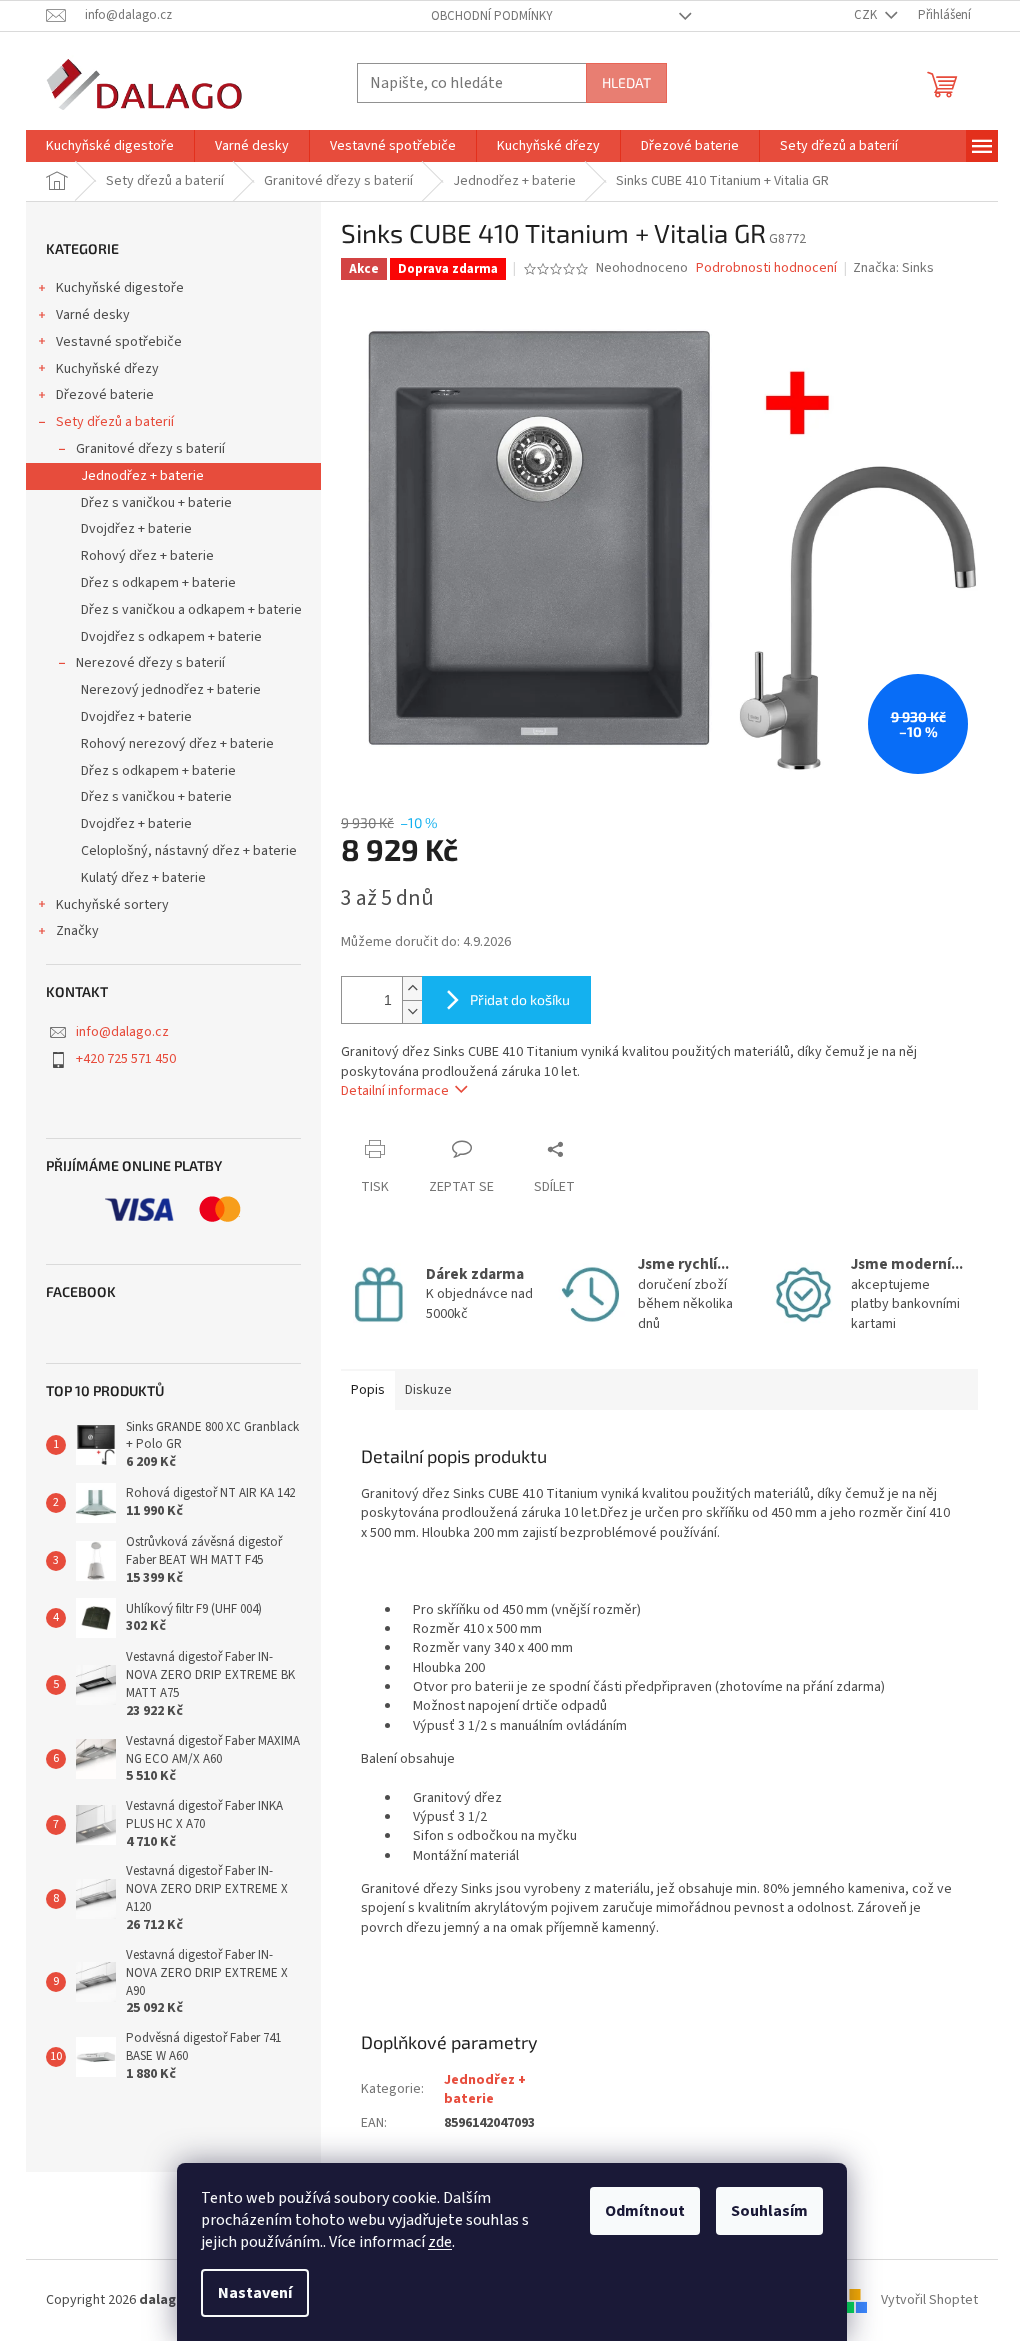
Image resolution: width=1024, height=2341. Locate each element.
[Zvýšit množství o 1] (412, 988)
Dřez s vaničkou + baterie (156, 503)
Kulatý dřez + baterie (143, 878)
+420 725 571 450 (126, 1059)
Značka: (893, 268)
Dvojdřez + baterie (136, 529)
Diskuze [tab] (428, 1390)
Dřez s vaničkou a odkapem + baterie (191, 610)
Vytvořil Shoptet (929, 2300)
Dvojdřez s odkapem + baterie (171, 637)
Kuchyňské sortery (112, 905)
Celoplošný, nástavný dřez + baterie (189, 851)
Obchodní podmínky (492, 16)
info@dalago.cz (122, 1032)
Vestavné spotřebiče (119, 342)
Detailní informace (395, 1091)
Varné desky (93, 315)
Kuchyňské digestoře (120, 288)
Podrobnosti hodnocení (766, 268)
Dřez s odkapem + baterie (158, 583)
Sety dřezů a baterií (115, 422)
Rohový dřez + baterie (147, 556)
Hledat (626, 82)
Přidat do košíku (520, 999)
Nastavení (255, 2293)
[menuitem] (110, 146)
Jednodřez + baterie (142, 476)
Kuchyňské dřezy (107, 369)
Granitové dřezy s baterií (150, 449)
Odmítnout (645, 2211)
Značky (77, 931)
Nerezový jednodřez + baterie (171, 690)
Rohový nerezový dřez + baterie (177, 744)
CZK (867, 15)
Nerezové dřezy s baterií (150, 663)
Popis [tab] (368, 1390)
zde (440, 2242)
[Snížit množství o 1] (412, 1011)
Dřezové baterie (105, 395)
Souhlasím (769, 2211)
